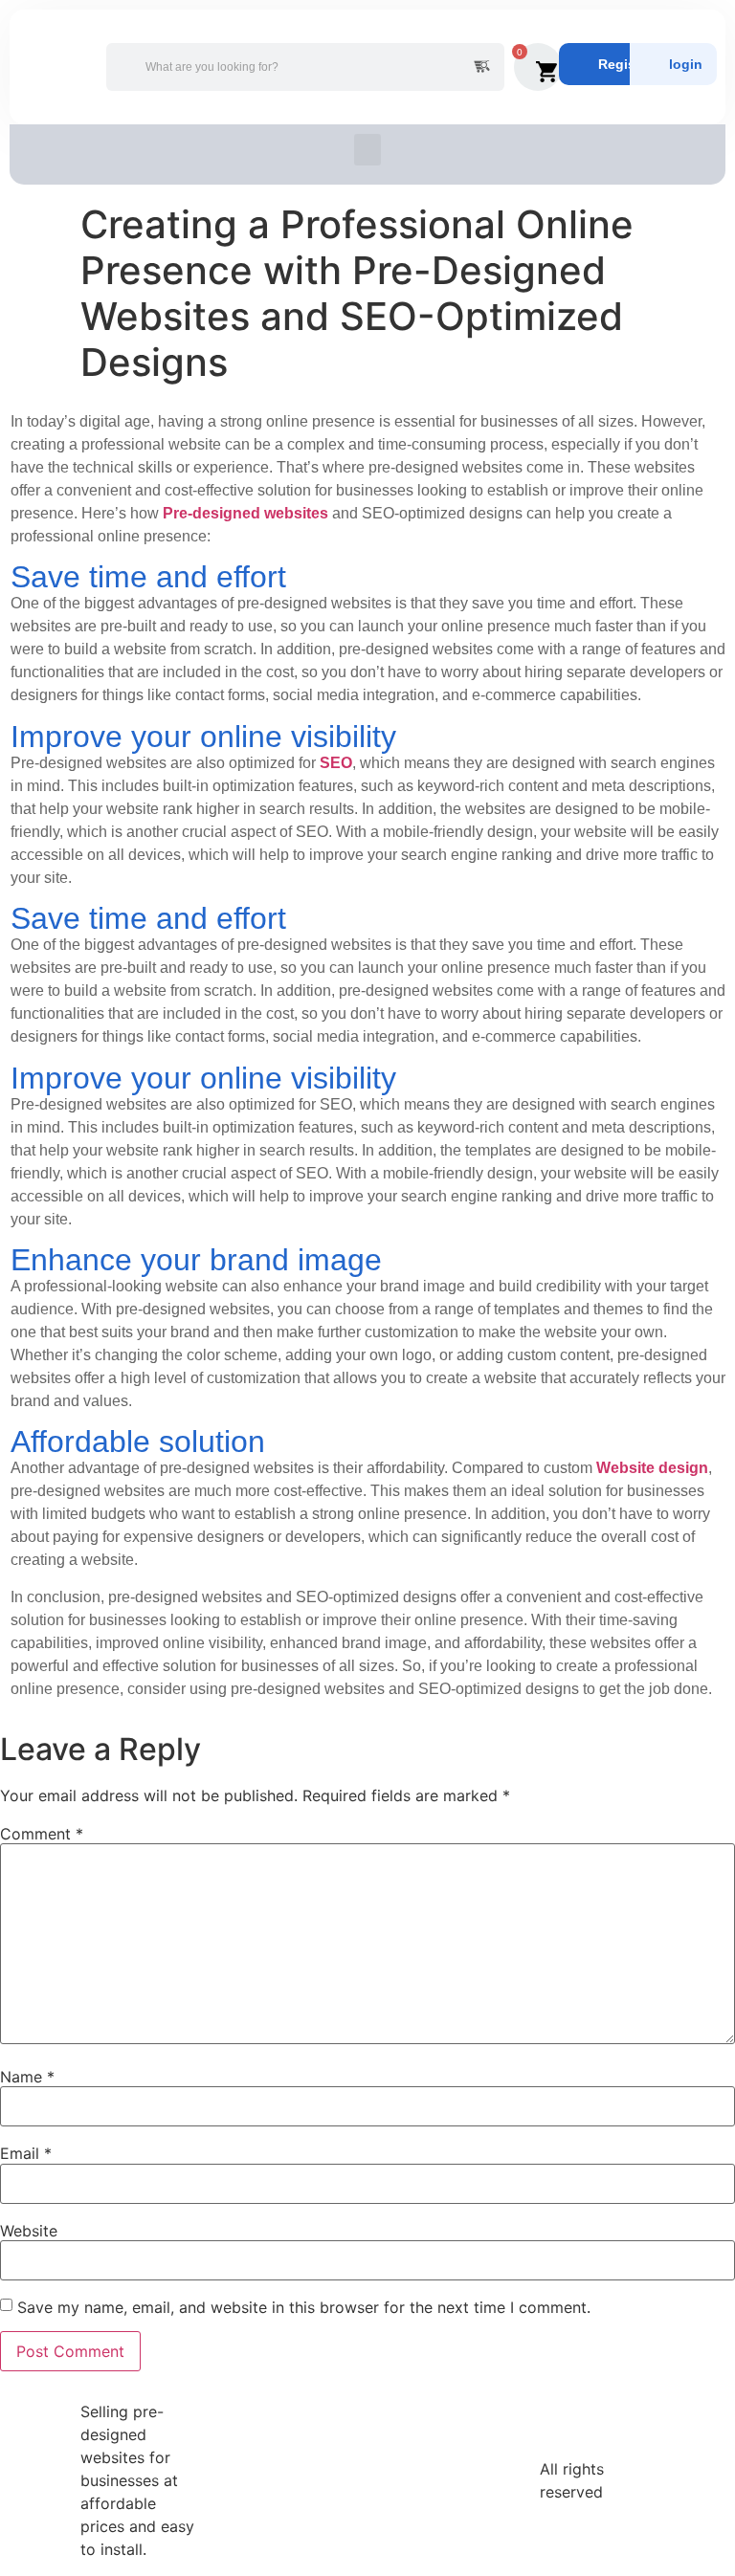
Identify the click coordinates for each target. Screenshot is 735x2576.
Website (29, 2231)
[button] (367, 150)
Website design (652, 1468)
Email (26, 2153)
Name (27, 2077)
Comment (42, 1834)
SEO (336, 763)
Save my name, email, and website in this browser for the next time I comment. (304, 2307)
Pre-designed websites (245, 513)
